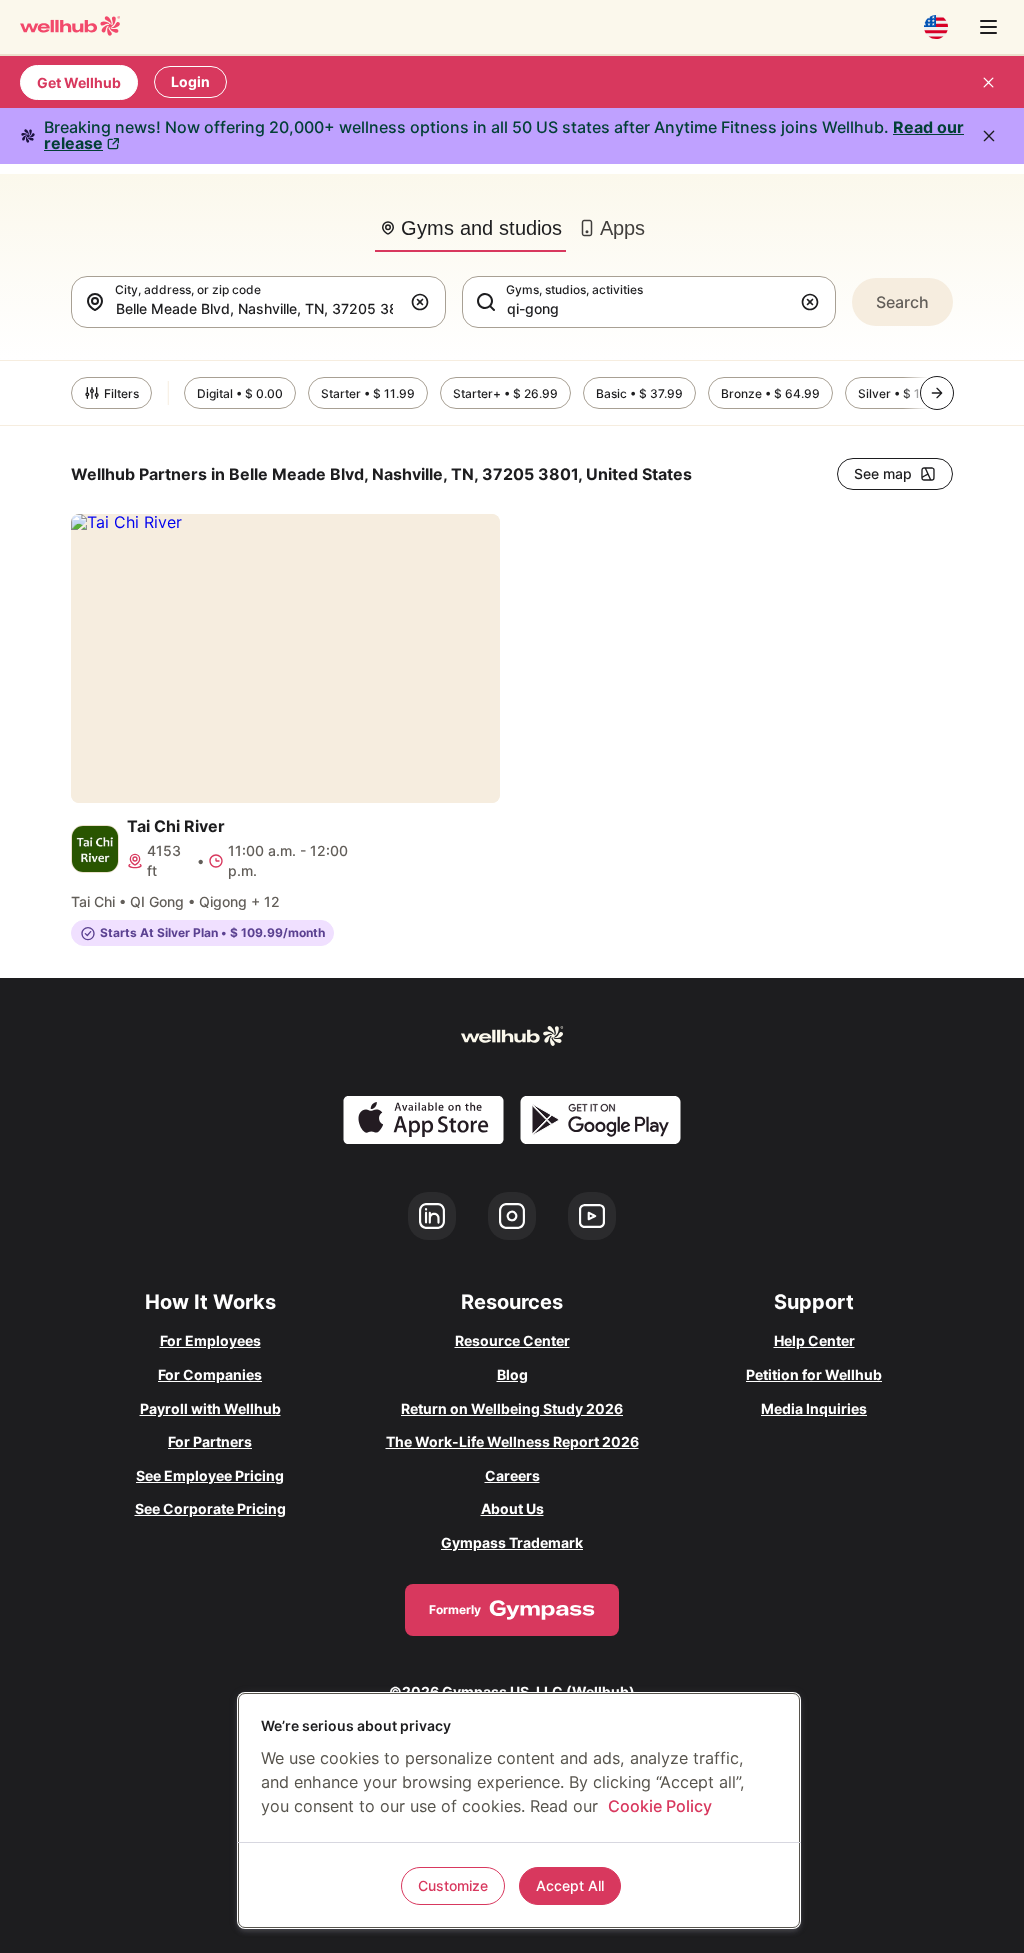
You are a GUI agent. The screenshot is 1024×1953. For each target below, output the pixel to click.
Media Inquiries (814, 1408)
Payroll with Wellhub (210, 1408)
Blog (512, 1374)
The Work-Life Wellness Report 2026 (512, 1441)
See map (883, 473)
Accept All (570, 1885)
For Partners (210, 1441)
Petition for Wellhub (814, 1374)
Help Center (814, 1340)
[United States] (936, 27)
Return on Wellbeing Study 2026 (512, 1408)
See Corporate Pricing (210, 1508)
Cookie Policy (660, 1806)
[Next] (937, 393)
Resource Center (512, 1340)
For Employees (210, 1340)
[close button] (988, 82)
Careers (512, 1475)
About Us (512, 1508)
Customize (453, 1885)
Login (190, 81)
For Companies (210, 1374)
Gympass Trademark (512, 1542)
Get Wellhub (79, 82)
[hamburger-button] (988, 27)
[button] (424, 302)
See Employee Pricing (210, 1475)
